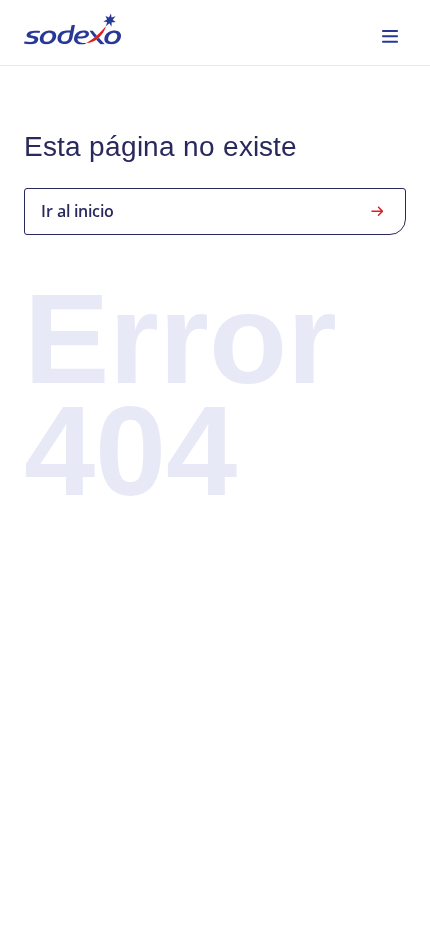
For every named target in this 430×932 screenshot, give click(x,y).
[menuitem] (72, 32)
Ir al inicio (77, 211)
